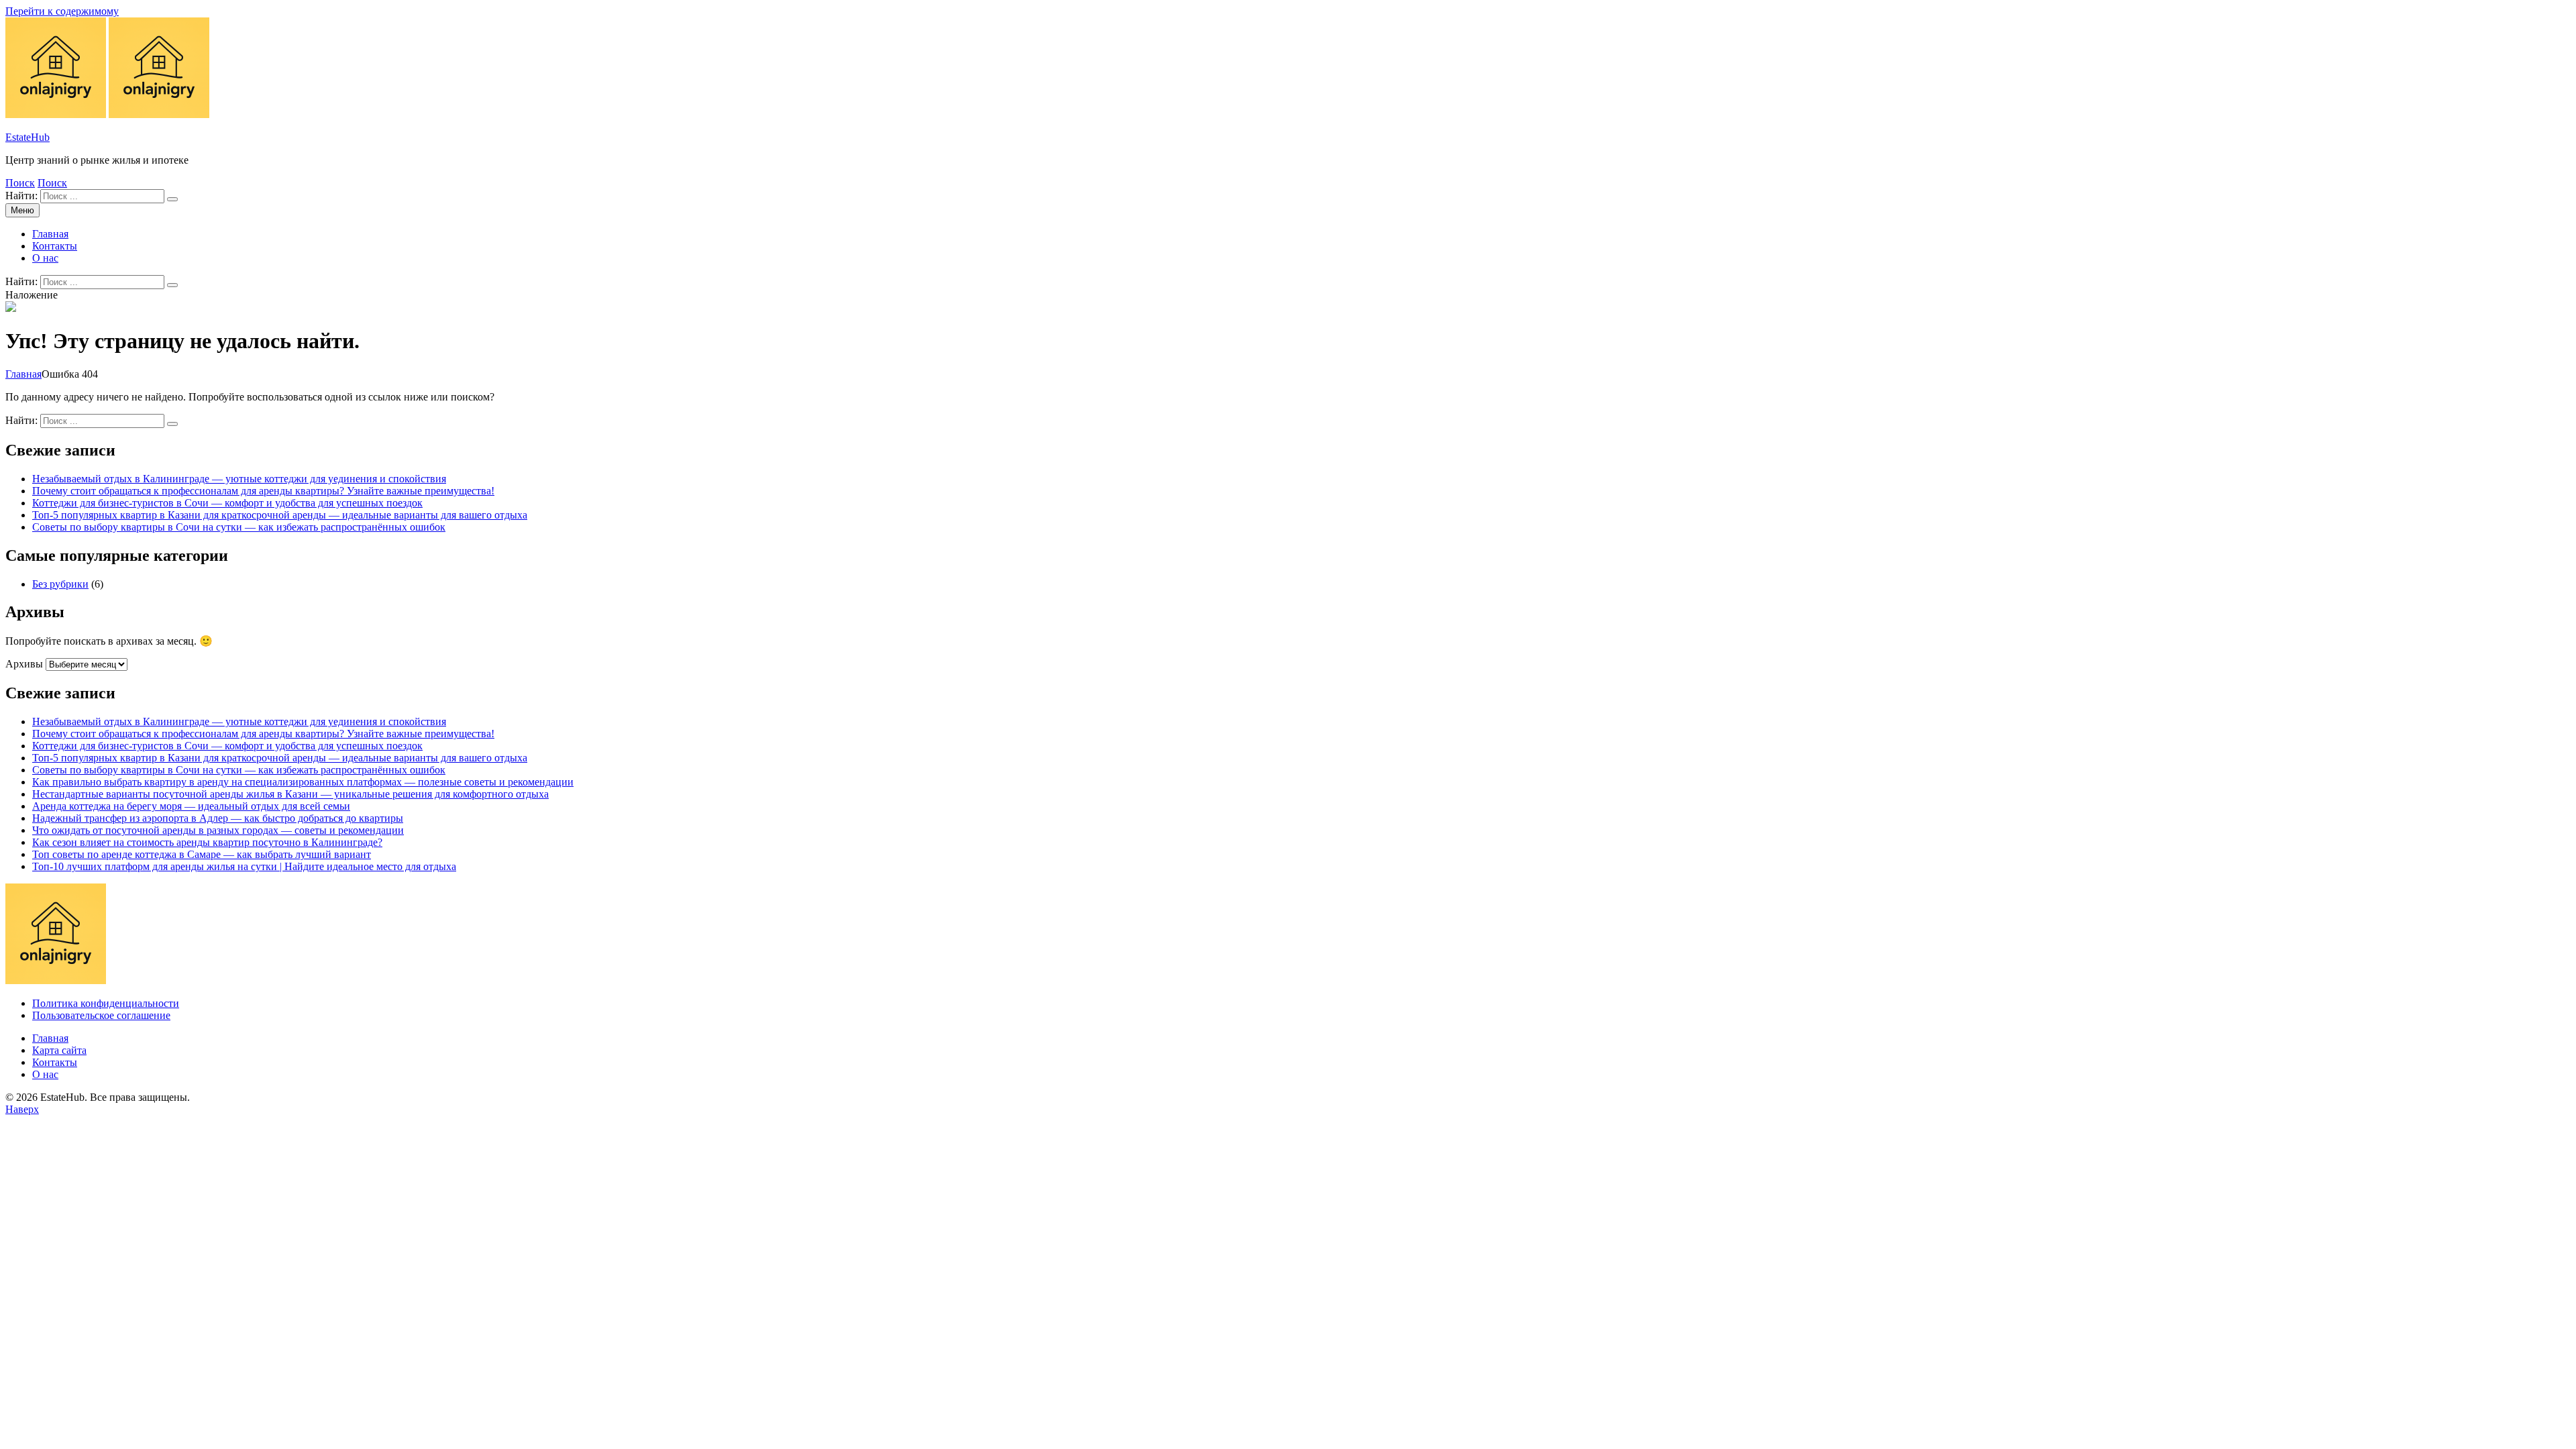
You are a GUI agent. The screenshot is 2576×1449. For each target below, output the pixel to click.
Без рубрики (60, 584)
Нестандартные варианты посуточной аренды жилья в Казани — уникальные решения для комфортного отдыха (290, 794)
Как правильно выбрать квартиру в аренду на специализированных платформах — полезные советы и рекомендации (303, 782)
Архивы (24, 664)
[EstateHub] (159, 114)
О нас (45, 258)
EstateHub (28, 137)
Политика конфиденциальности (106, 1003)
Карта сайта (59, 1050)
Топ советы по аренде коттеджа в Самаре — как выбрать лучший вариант (202, 854)
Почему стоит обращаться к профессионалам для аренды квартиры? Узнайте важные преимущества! (263, 491)
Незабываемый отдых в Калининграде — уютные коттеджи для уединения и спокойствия (239, 479)
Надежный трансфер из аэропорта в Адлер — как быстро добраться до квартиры (218, 818)
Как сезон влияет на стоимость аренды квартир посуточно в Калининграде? (207, 842)
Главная (50, 234)
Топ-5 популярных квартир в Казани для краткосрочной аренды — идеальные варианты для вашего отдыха (280, 515)
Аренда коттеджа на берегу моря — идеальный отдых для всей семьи (191, 806)
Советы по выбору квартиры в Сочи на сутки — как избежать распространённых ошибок (239, 527)
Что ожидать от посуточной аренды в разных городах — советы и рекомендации (218, 830)
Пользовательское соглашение (101, 1015)
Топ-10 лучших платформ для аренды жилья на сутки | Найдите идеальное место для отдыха (244, 866)
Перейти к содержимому (62, 11)
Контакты (55, 246)
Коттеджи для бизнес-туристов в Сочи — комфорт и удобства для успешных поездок (227, 503)
